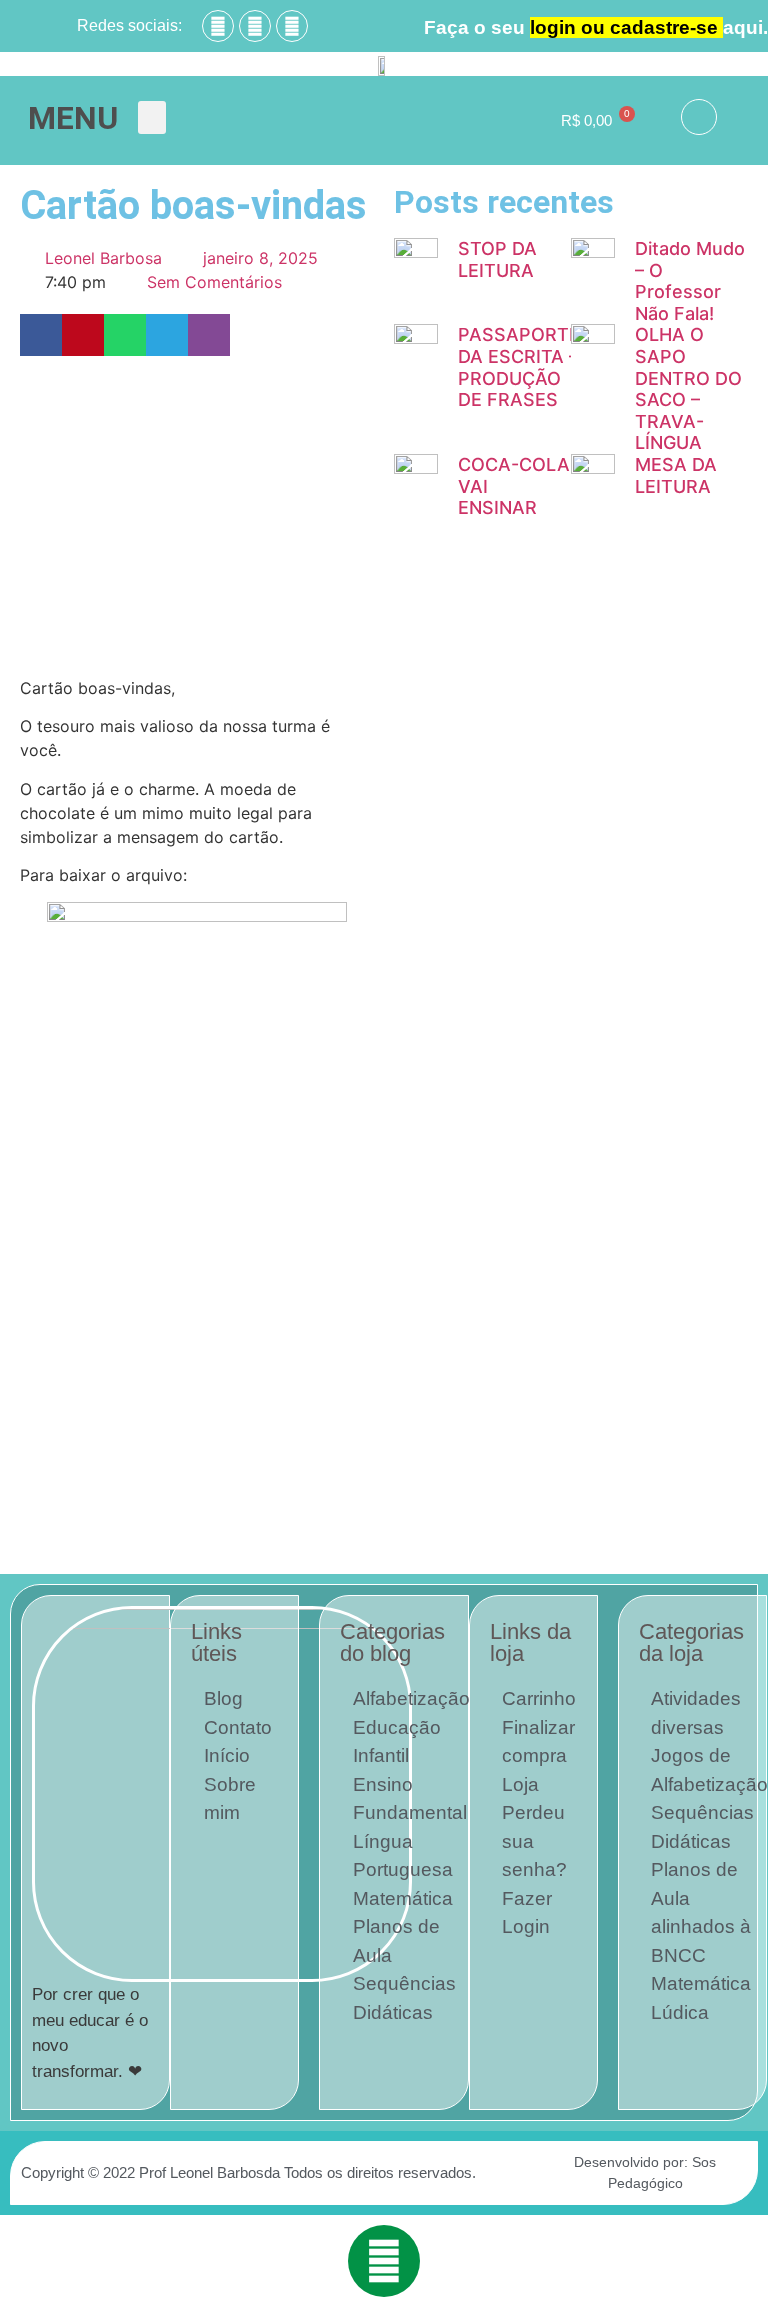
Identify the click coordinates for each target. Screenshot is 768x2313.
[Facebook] (218, 26)
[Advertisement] (197, 516)
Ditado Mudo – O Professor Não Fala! (690, 281)
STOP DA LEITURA (497, 259)
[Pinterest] (292, 26)
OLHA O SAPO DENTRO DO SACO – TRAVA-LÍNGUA (688, 388)
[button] (152, 117)
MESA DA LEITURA (676, 475)
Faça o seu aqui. (596, 27)
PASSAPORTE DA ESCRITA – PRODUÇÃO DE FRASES (519, 367)
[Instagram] (255, 26)
